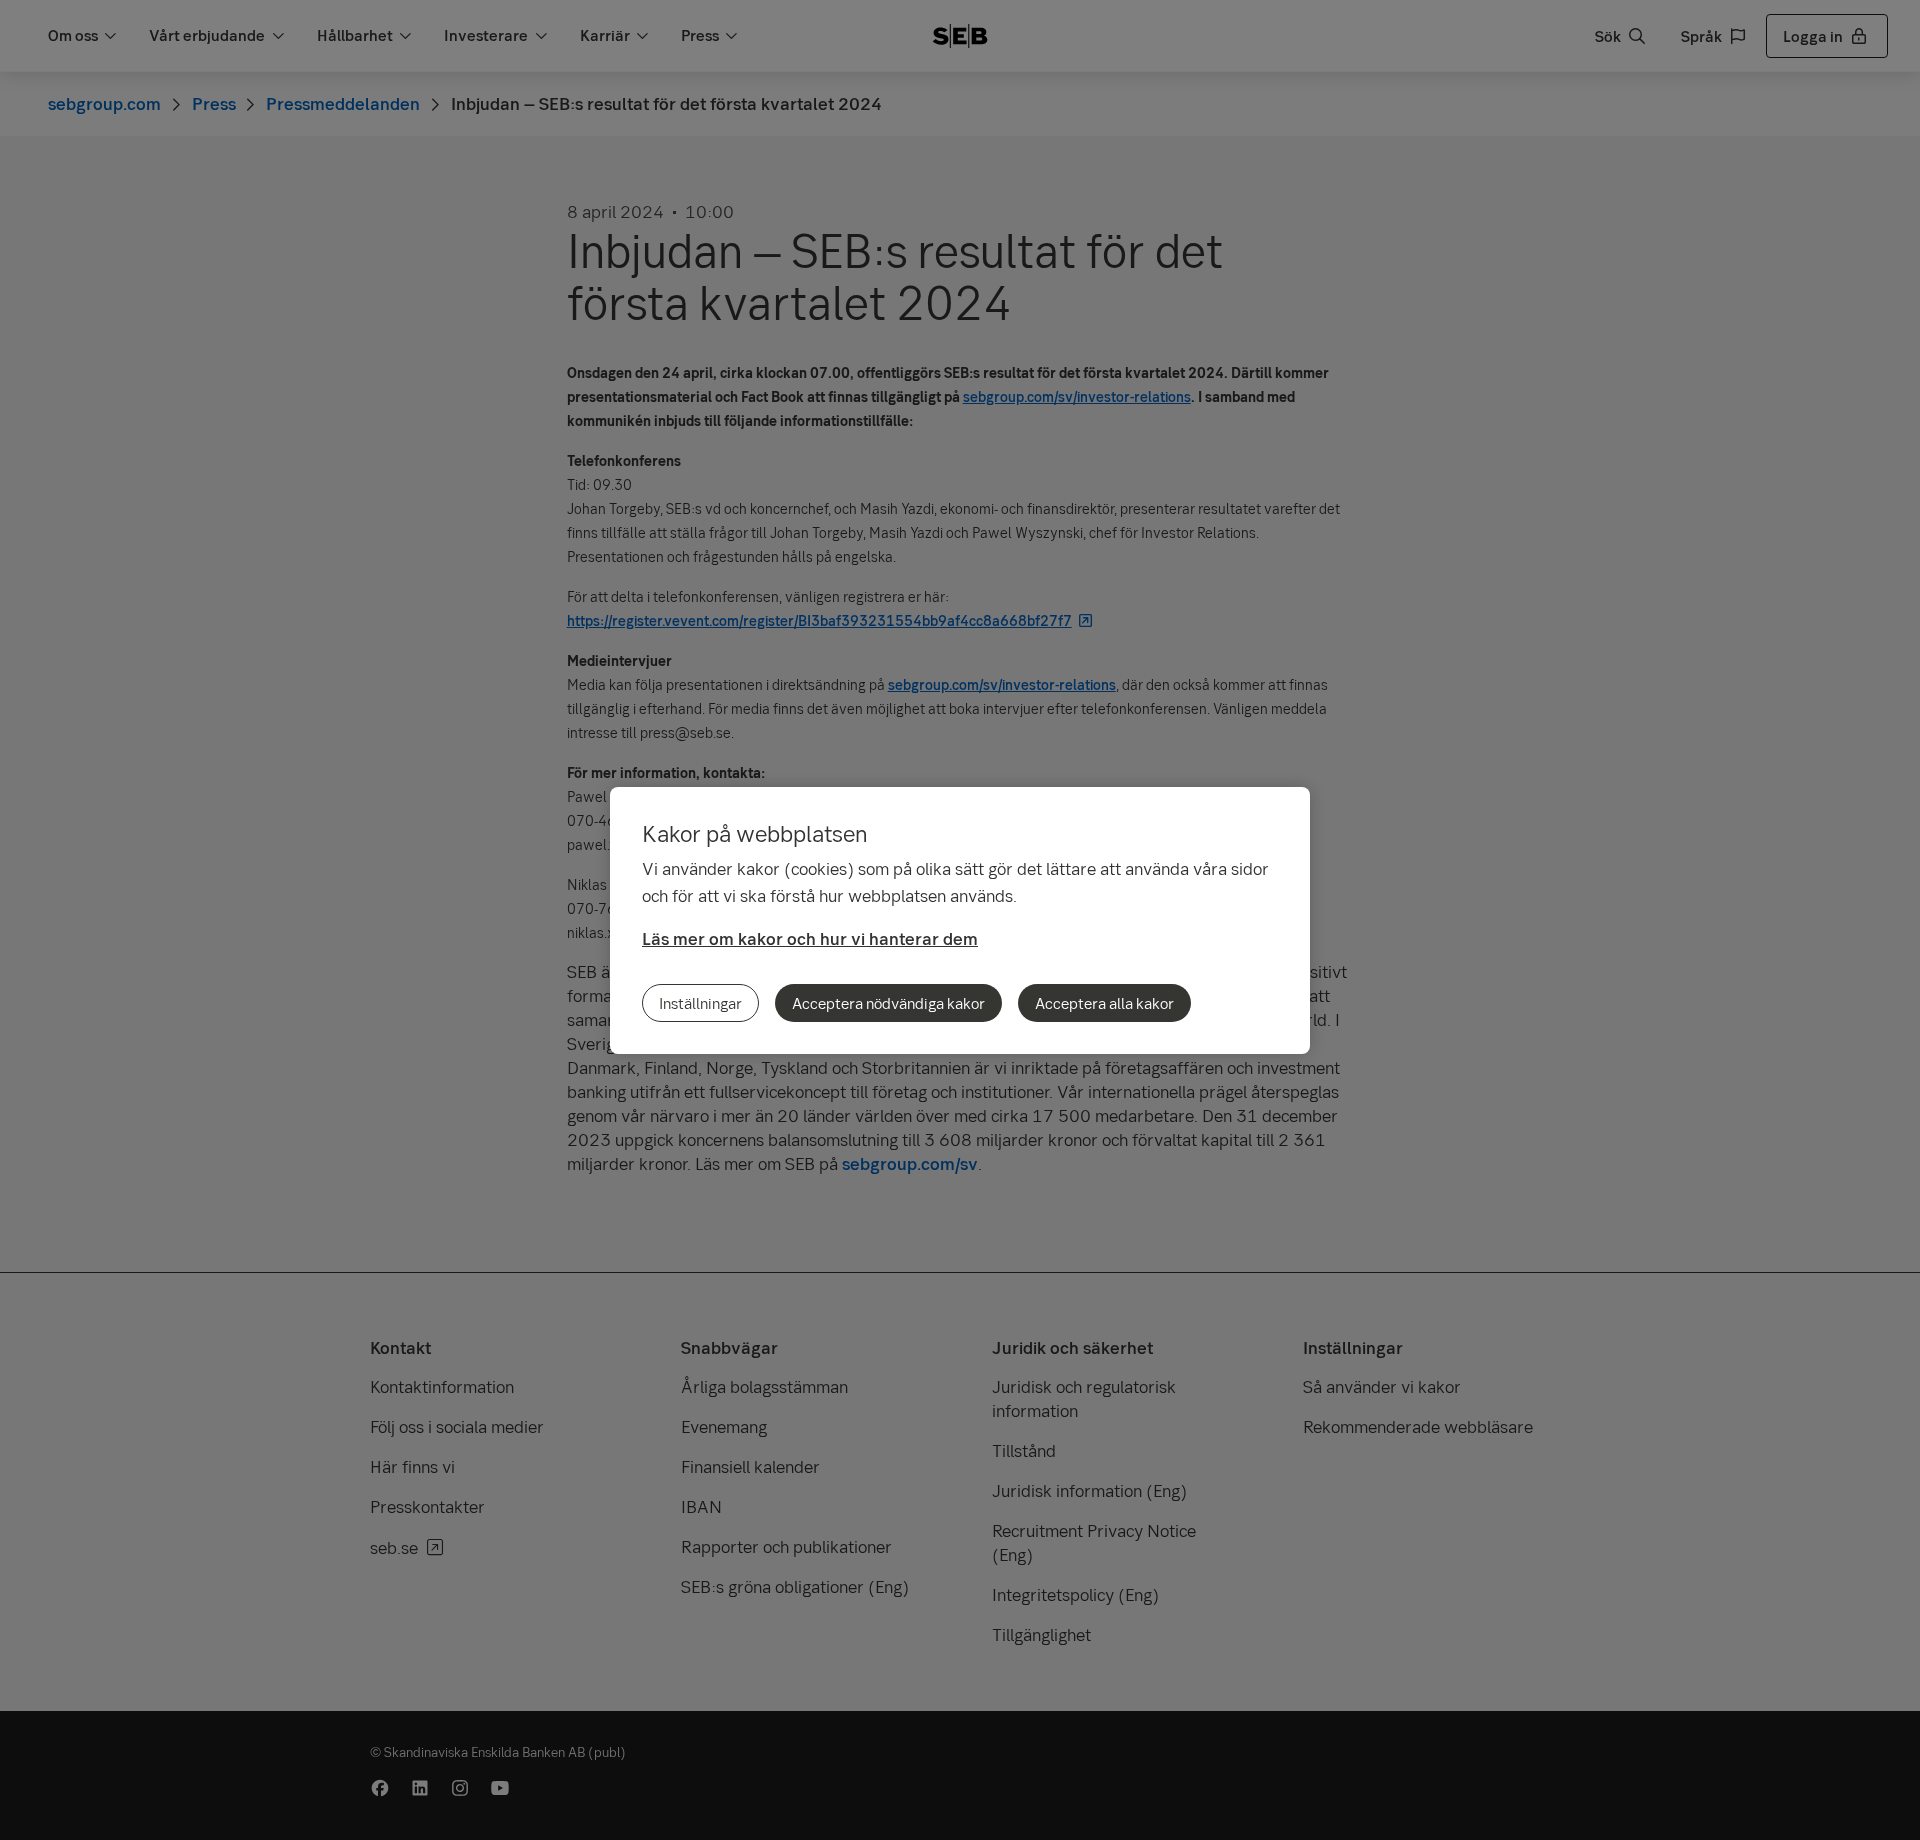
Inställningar (700, 1003)
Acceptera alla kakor (1104, 1003)
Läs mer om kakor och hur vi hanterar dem (810, 938)
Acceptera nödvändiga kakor (888, 1003)
